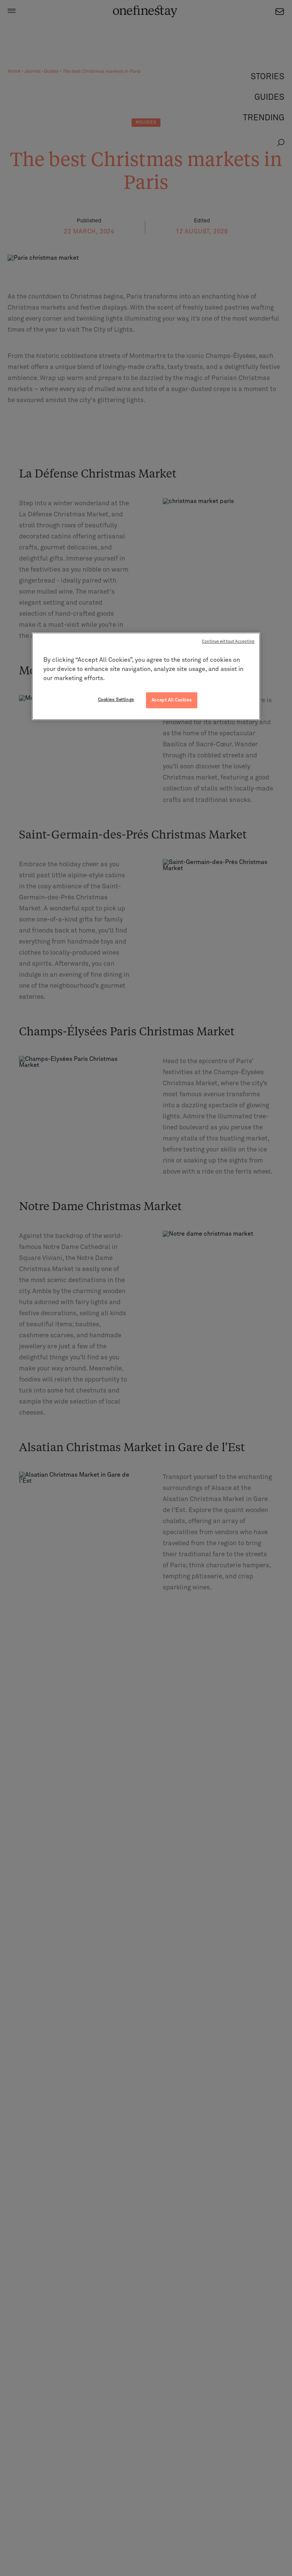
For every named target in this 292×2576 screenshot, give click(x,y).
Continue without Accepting (228, 642)
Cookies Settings (116, 700)
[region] (146, 676)
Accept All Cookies (172, 700)
